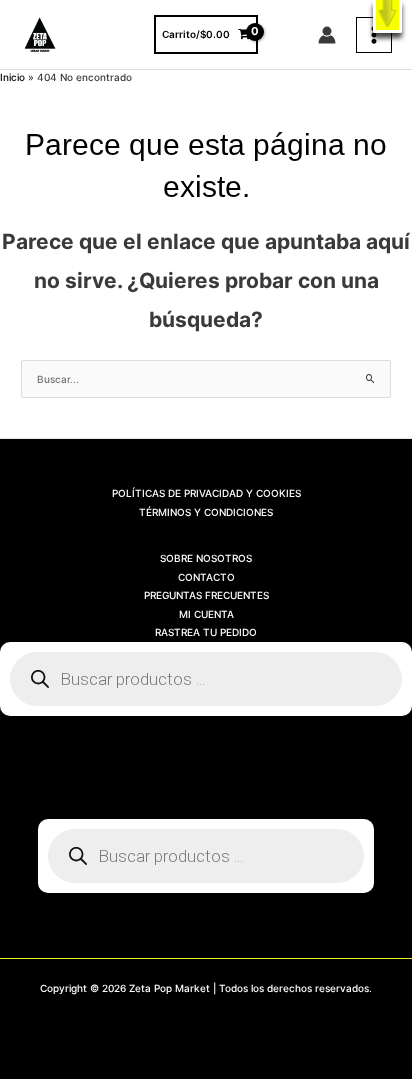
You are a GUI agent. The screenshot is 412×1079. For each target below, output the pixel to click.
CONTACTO (206, 577)
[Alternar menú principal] (374, 35)
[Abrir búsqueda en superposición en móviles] (206, 679)
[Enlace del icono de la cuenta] (327, 35)
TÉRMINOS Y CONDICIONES (206, 512)
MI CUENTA (206, 614)
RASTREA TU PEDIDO (206, 632)
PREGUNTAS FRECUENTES (206, 595)
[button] (387, 16)
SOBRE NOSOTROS (206, 558)
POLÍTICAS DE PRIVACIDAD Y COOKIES (206, 493)
